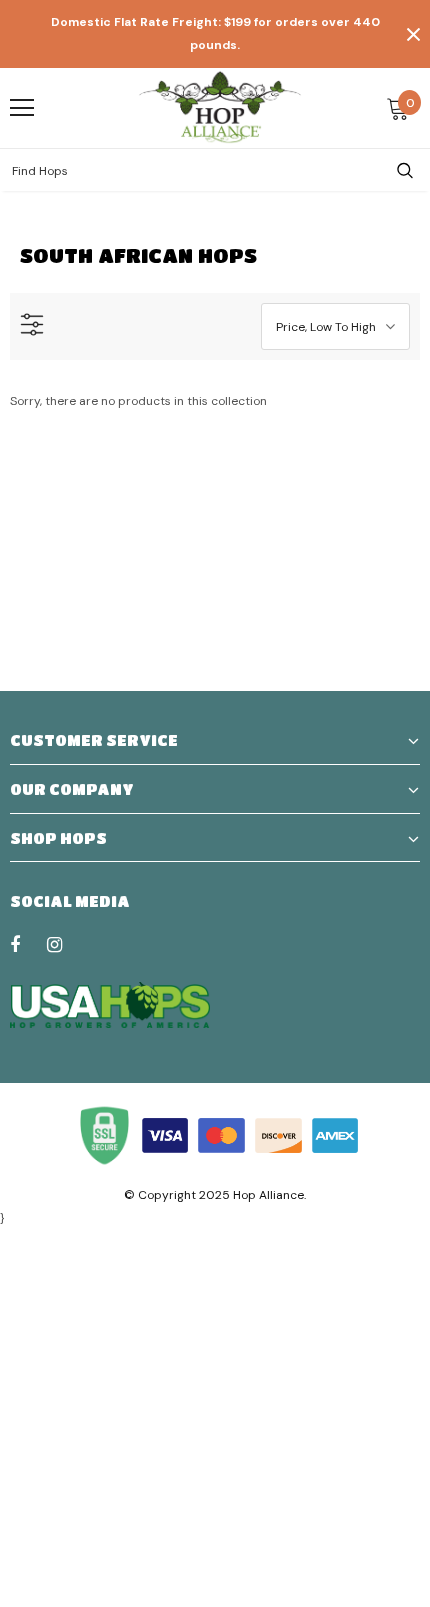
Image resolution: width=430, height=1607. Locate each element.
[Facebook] (28, 944)
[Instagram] (65, 944)
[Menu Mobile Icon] (22, 108)
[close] (413, 34)
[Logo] (220, 107)
